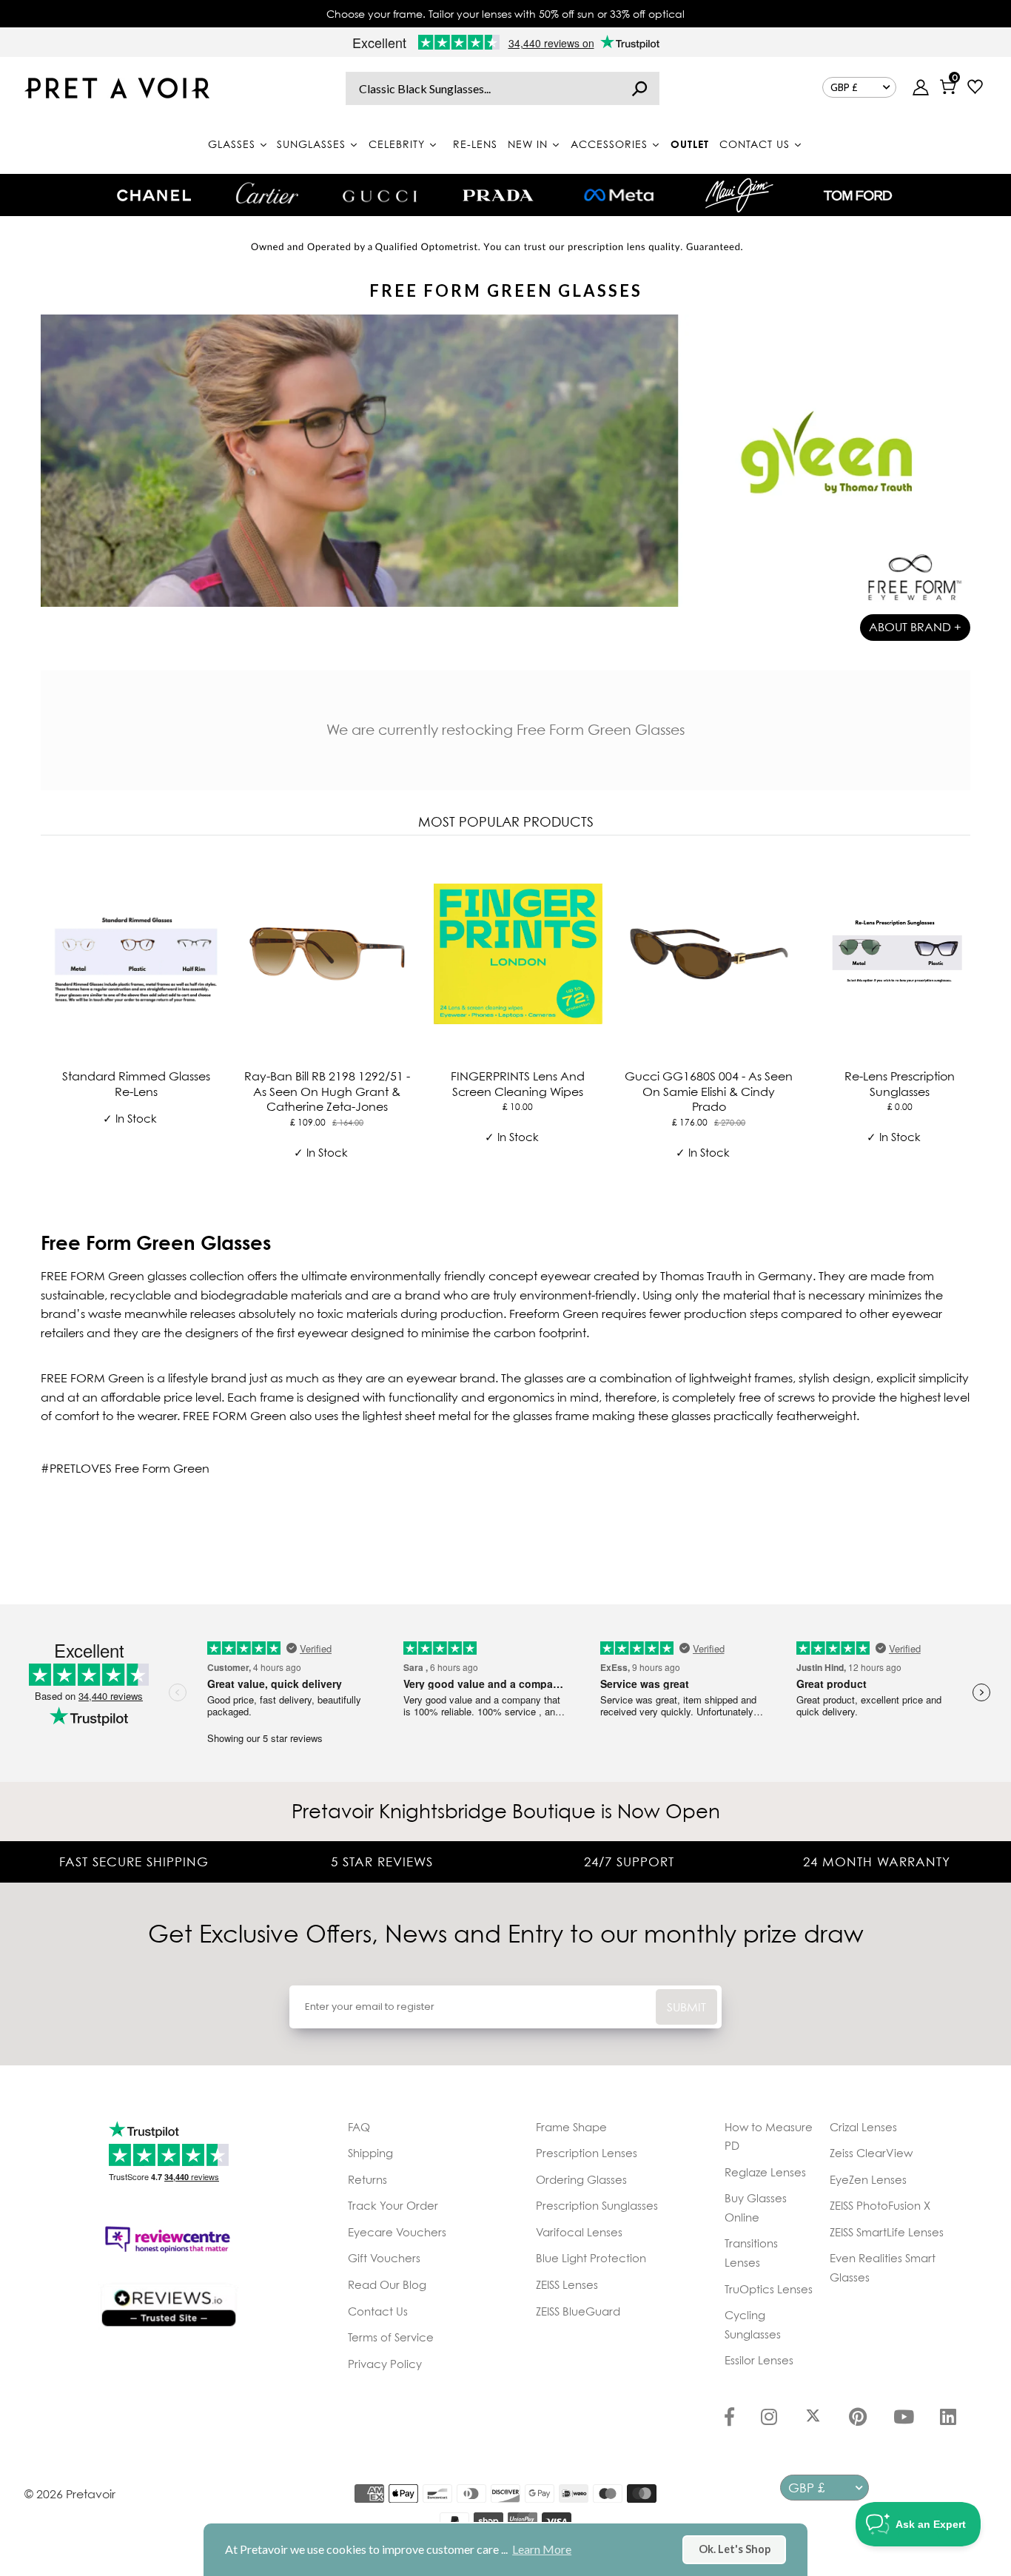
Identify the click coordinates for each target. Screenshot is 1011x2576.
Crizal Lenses (863, 2127)
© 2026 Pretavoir (70, 2494)
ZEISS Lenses (567, 2284)
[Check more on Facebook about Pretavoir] (729, 2418)
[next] (955, 1016)
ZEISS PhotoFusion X (880, 2205)
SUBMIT (686, 2007)
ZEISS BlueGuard (578, 2311)
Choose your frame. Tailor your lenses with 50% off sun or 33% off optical (505, 14)
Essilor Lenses (759, 2360)
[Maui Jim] (739, 195)
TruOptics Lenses (769, 2289)
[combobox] (503, 88)
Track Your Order (393, 2205)
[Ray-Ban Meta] (619, 196)
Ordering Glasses (581, 2179)
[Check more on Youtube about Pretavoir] (904, 2418)
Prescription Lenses (587, 2153)
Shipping (370, 2153)
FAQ (359, 2127)
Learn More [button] (542, 2549)
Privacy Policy (385, 2364)
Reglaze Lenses (765, 2172)
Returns (367, 2179)
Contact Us (378, 2311)
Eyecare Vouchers (397, 2232)
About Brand (915, 627)
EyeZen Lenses (868, 2179)
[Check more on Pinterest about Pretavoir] (858, 2418)
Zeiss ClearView (871, 2153)
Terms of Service (391, 2337)
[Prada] (498, 195)
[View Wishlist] (975, 88)
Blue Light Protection (591, 2258)
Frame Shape (571, 2127)
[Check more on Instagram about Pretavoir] (769, 2418)
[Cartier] (267, 193)
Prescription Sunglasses (597, 2205)
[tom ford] (858, 195)
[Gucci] (380, 195)
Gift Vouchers (384, 2258)
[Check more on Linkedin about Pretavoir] (948, 2418)
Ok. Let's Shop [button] (735, 2549)
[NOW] (639, 88)
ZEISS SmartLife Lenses (887, 2232)
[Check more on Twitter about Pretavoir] (813, 2418)
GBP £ (844, 87)
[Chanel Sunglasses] (154, 195)
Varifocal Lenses (579, 2232)
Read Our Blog (387, 2284)
